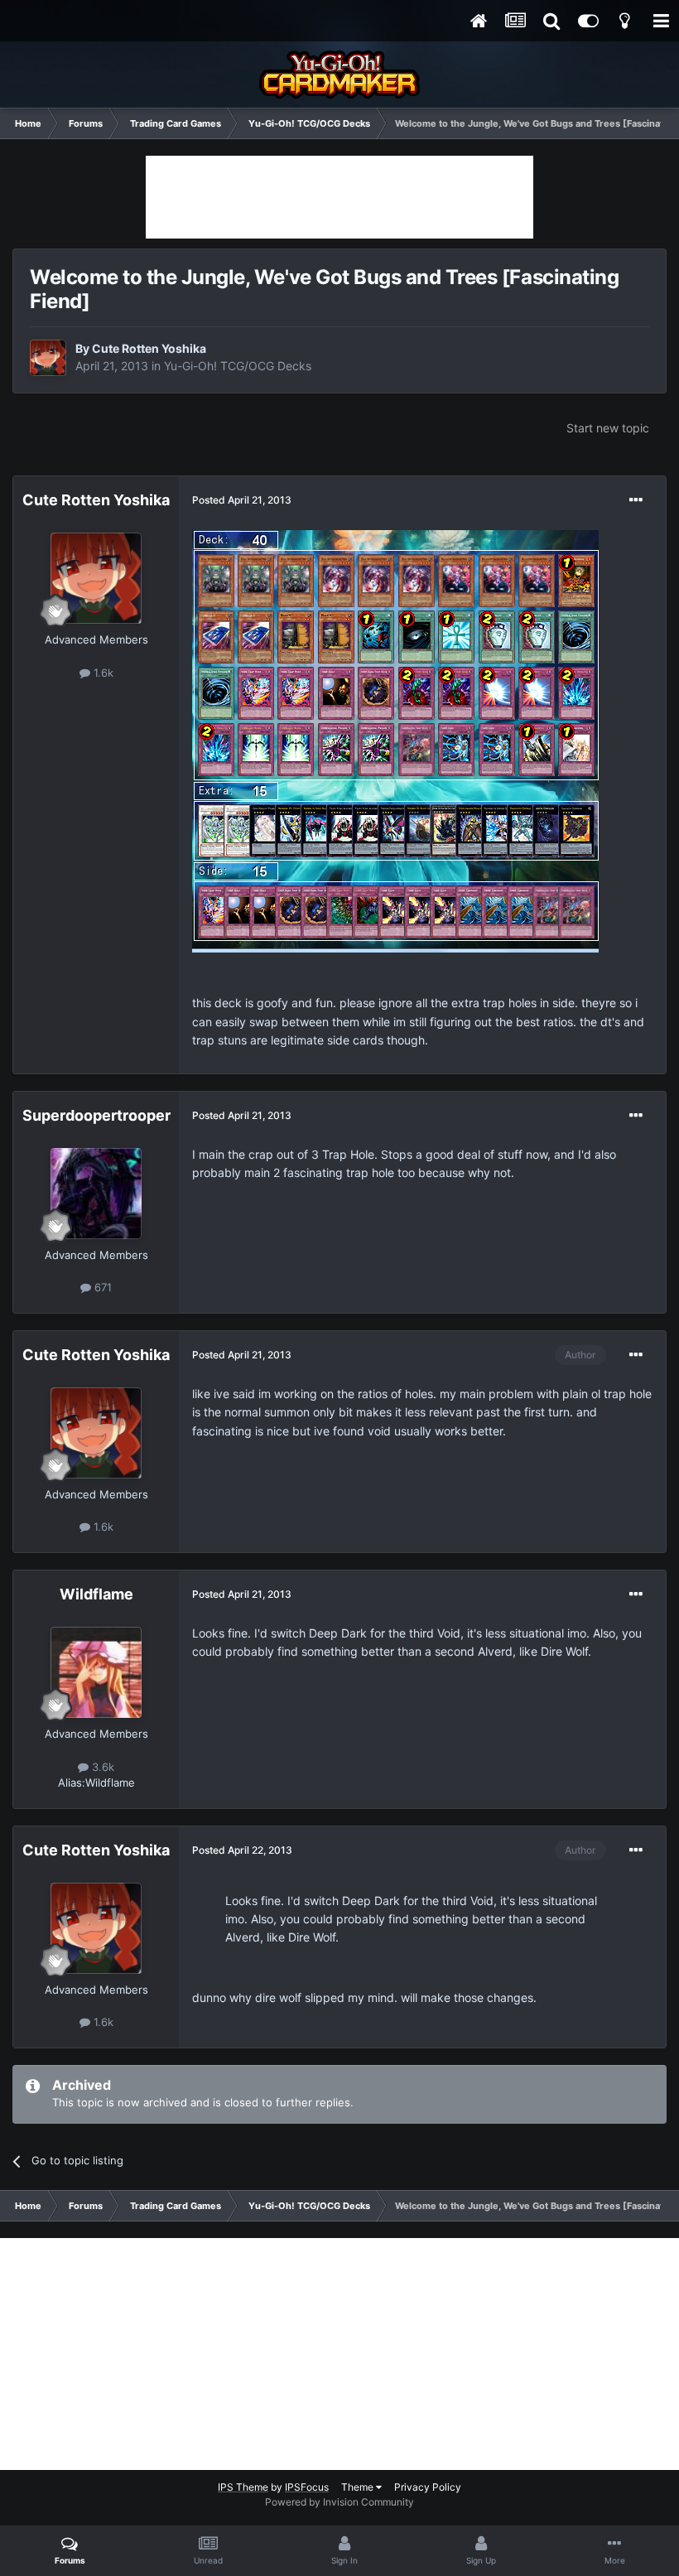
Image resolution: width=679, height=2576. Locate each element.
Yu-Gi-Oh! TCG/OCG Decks (238, 366)
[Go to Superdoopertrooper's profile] (96, 1194)
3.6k (101, 1767)
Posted (242, 500)
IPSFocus (307, 2487)
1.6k (102, 673)
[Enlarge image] (395, 740)
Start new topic (608, 428)
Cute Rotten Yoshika (149, 348)
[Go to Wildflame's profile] (96, 1672)
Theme (359, 2487)
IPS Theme (243, 2487)
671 (101, 1287)
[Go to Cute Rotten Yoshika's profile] (48, 358)
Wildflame (96, 1594)
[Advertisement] (339, 197)
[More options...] (636, 500)
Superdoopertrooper (96, 1115)
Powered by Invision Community (339, 2502)
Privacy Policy (428, 2487)
